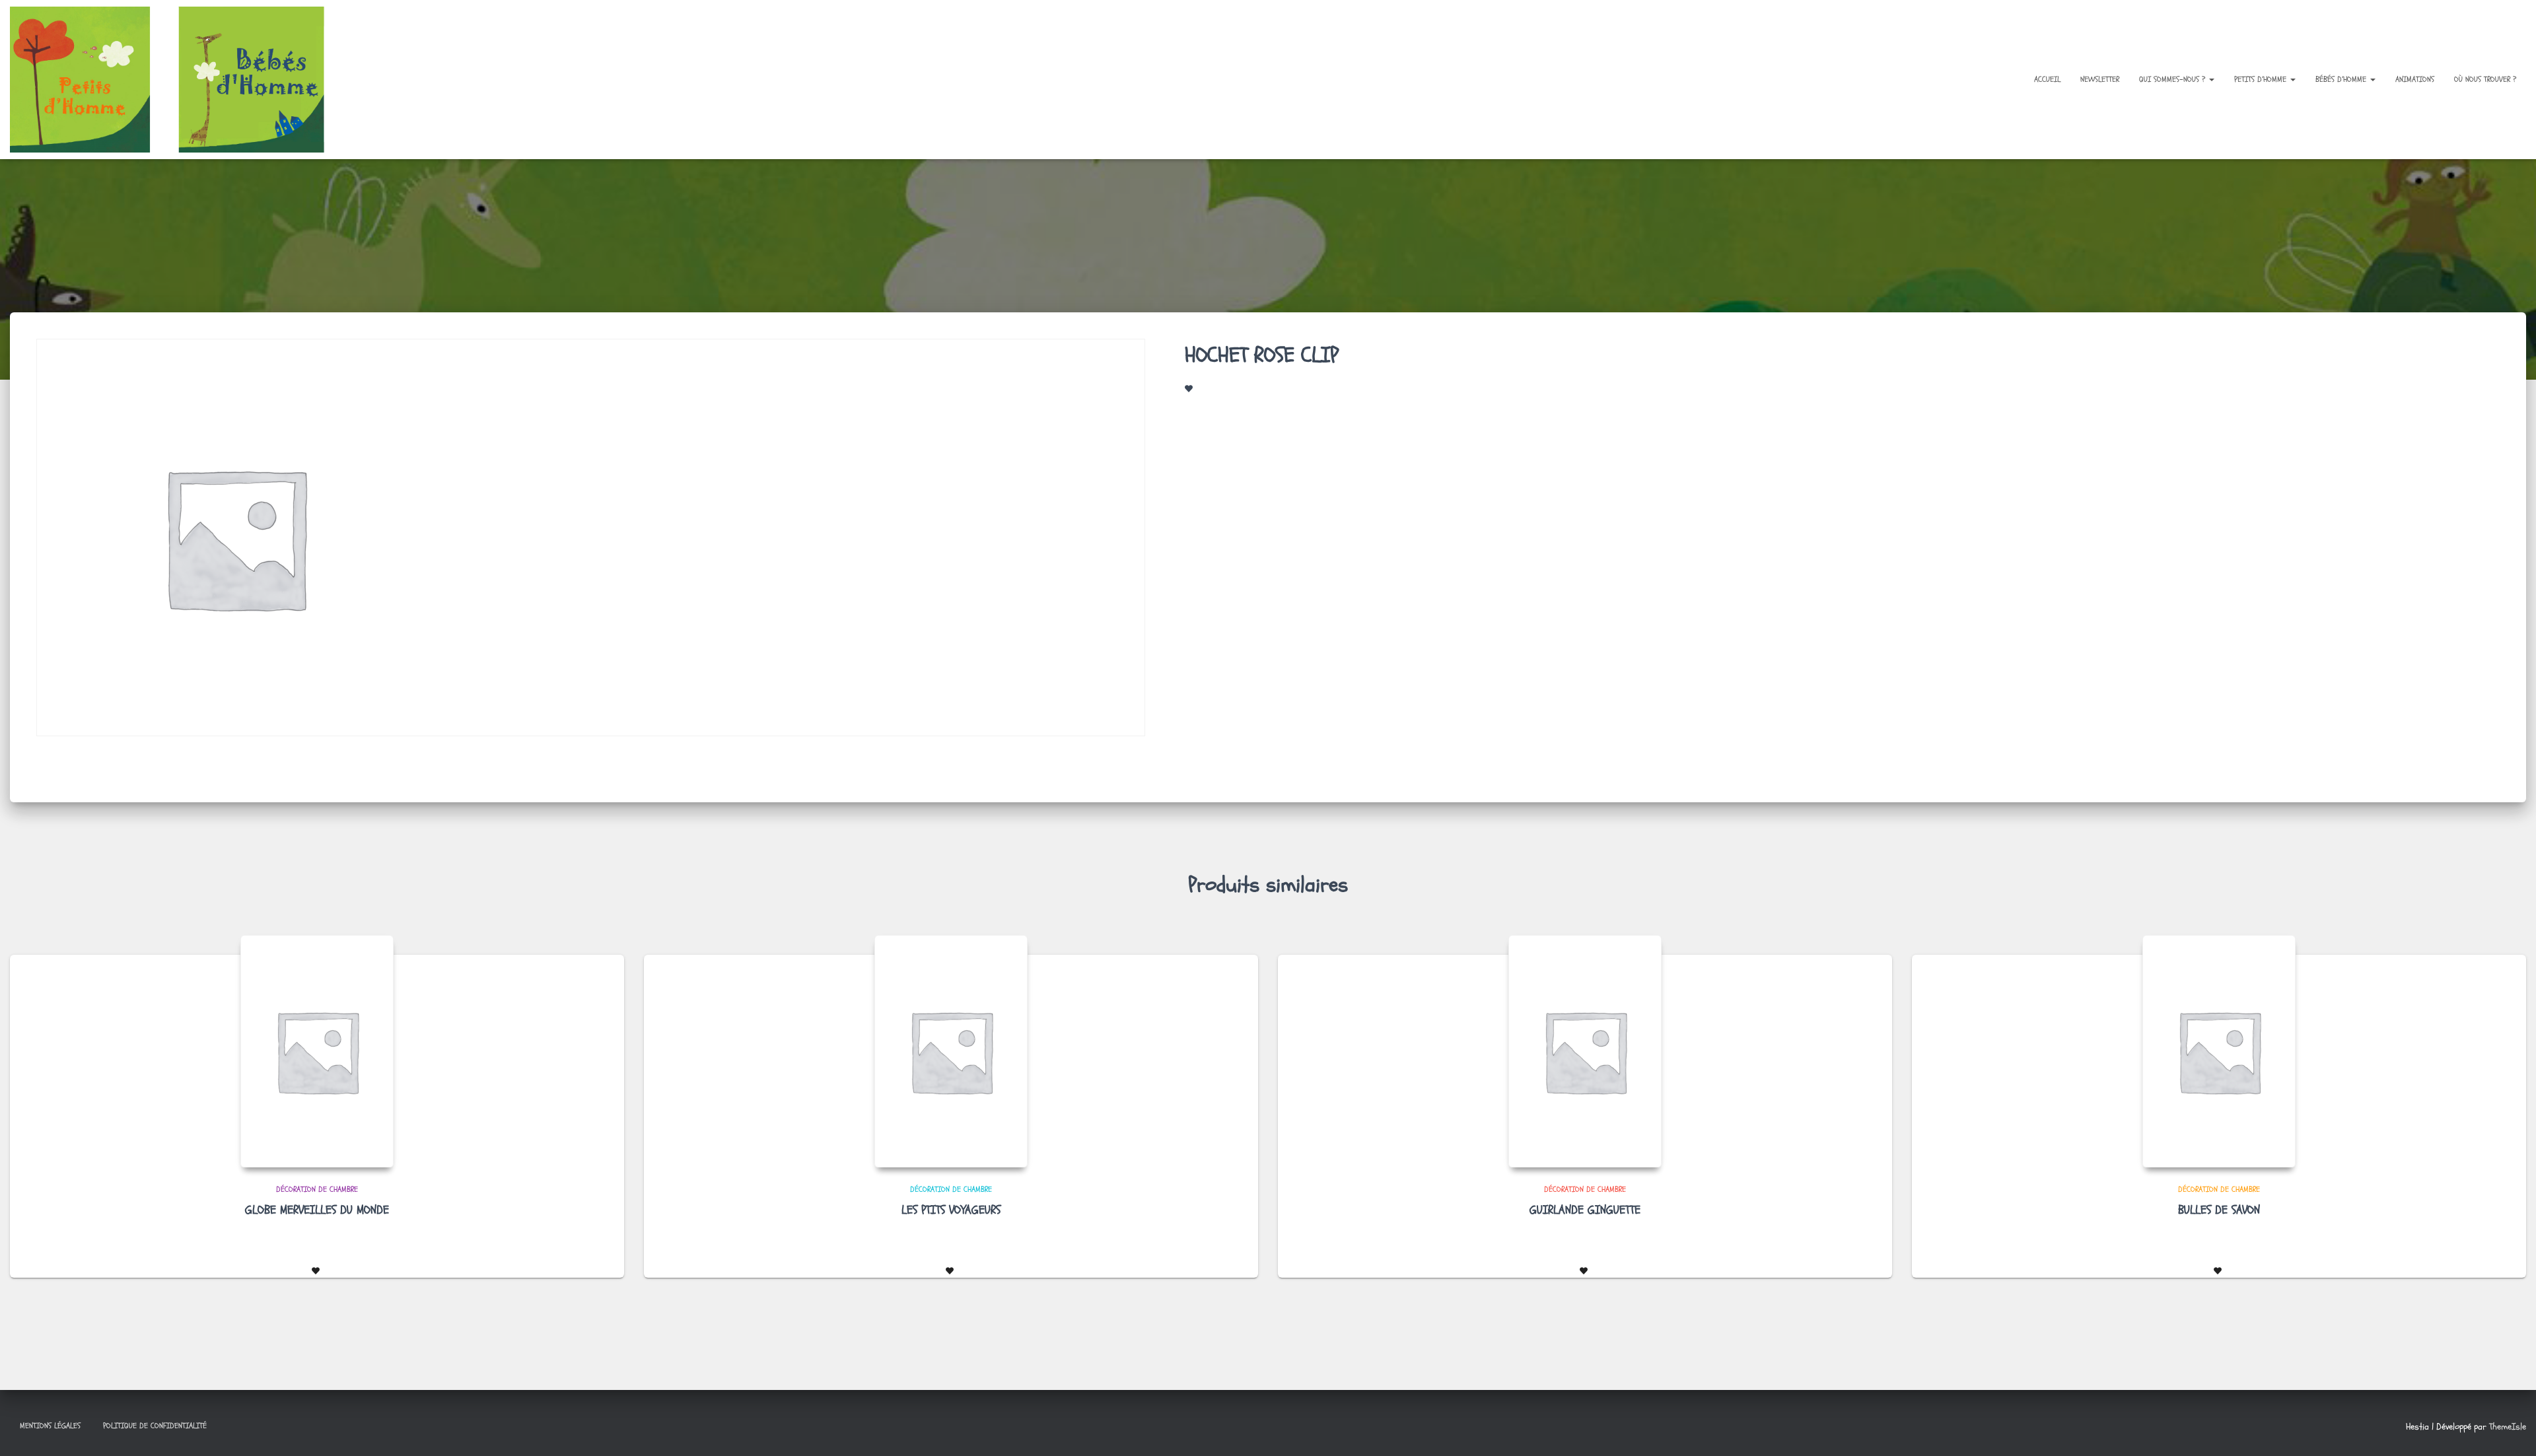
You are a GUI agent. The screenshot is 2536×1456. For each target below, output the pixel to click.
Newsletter (2100, 79)
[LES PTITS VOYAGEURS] (951, 1051)
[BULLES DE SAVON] (2219, 1051)
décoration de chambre (317, 1189)
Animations (2415, 79)
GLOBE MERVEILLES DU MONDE (317, 1210)
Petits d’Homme (2262, 79)
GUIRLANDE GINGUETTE (1585, 1210)
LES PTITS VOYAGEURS (951, 1210)
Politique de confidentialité (155, 1426)
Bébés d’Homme (2342, 79)
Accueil (2047, 79)
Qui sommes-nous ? (2173, 79)
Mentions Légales (50, 1426)
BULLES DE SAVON (2219, 1210)
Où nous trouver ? (2485, 79)
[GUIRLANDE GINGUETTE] (1585, 1051)
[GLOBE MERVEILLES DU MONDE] (317, 1051)
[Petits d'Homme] (178, 80)
